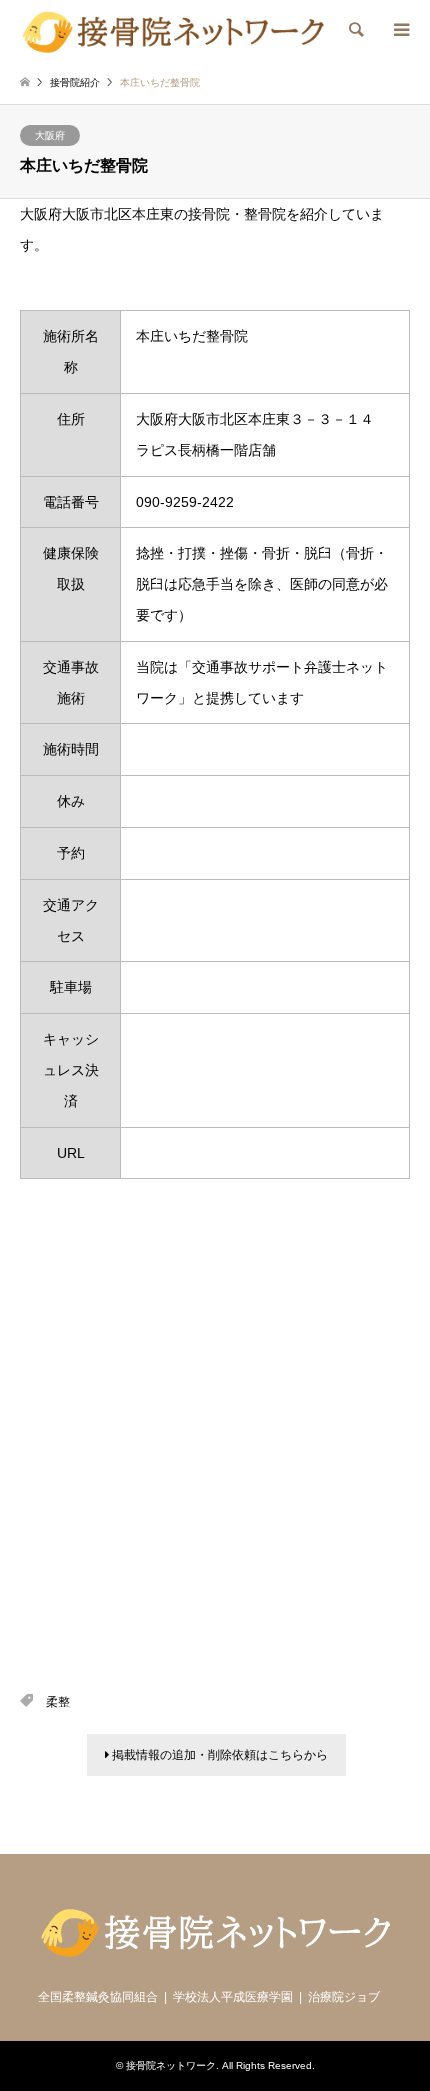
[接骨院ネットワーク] (173, 30)
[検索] (355, 30)
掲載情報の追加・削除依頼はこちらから (218, 1755)
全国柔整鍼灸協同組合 (98, 1997)
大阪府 (50, 135)
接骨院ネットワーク (171, 2065)
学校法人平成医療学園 (233, 1997)
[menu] (400, 30)
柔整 (58, 1702)
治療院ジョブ (344, 1997)
